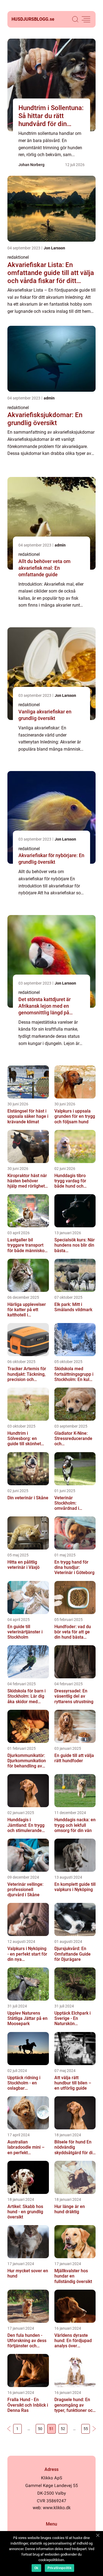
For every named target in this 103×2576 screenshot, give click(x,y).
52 (63, 2429)
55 (86, 2429)
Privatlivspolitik (59, 2568)
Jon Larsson (54, 248)
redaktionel (18, 257)
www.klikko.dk (57, 2508)
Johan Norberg (31, 165)
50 (40, 2429)
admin (49, 398)
